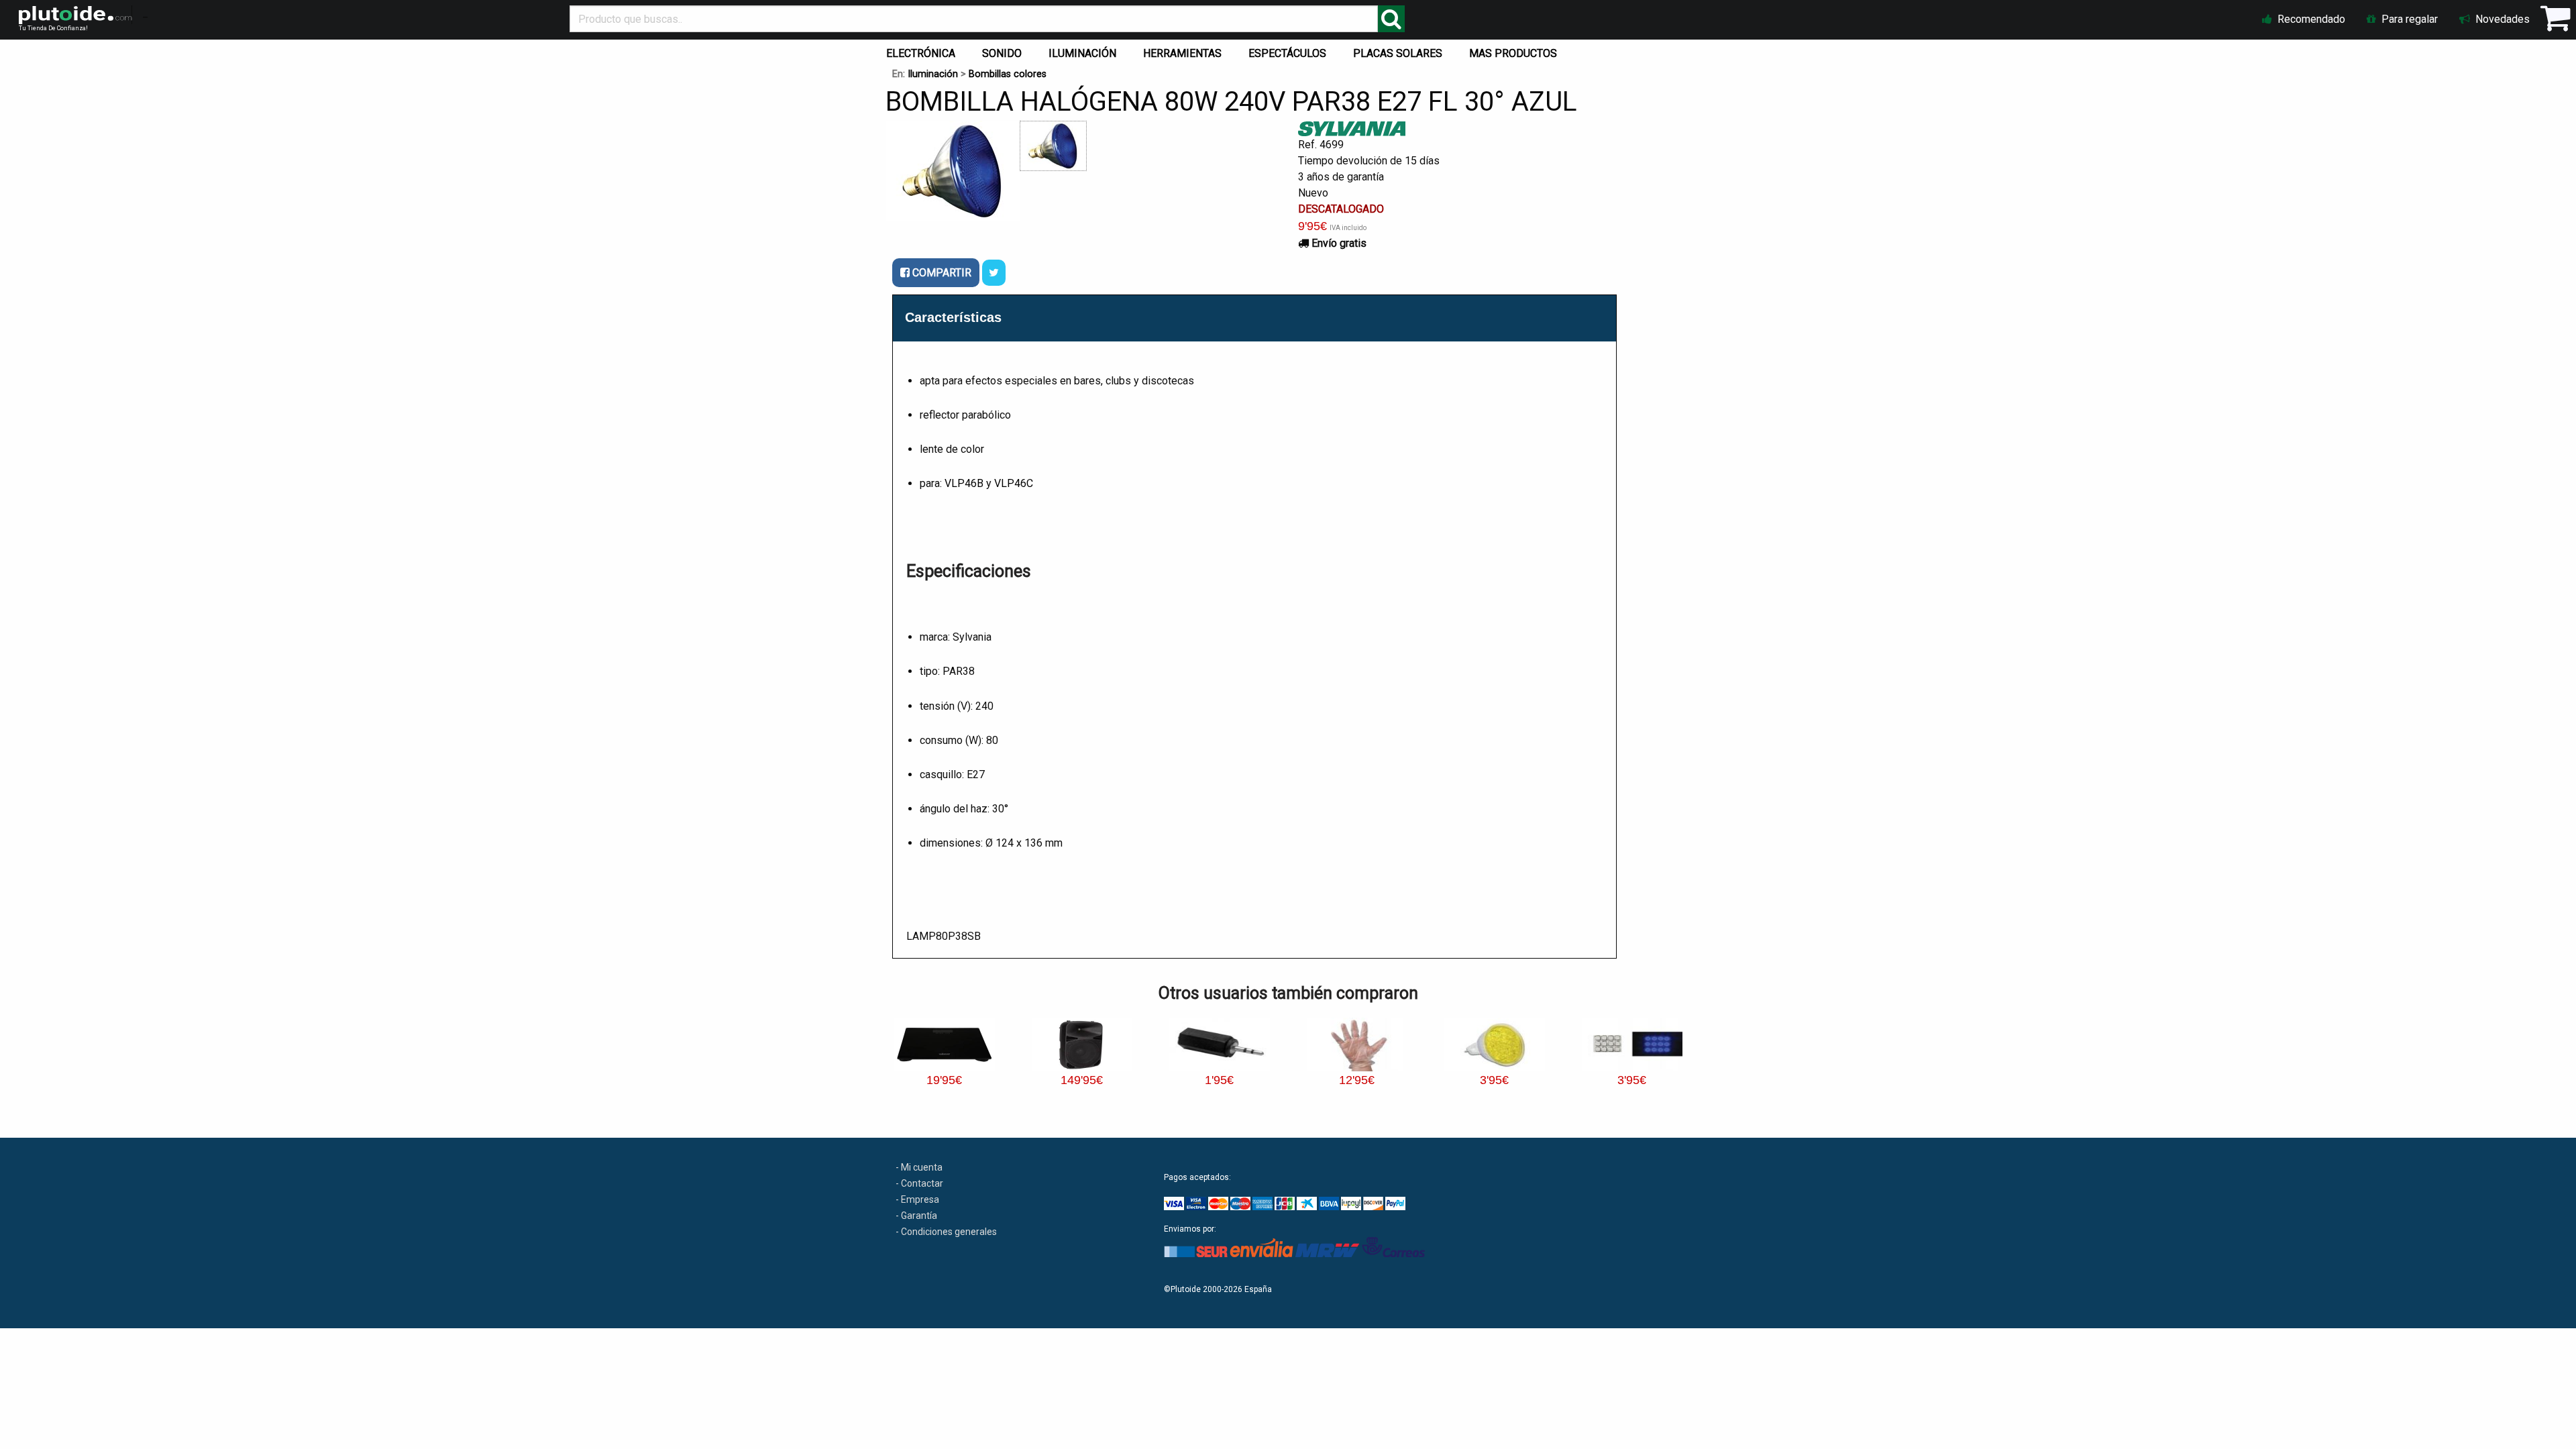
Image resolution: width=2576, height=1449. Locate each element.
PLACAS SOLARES (1398, 53)
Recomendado (2310, 19)
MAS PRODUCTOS (1513, 53)
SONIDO (1002, 53)
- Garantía (916, 1216)
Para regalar (2408, 19)
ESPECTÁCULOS (1287, 53)
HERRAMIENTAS (1182, 53)
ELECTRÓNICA (921, 53)
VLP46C (1014, 483)
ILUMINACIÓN (1082, 53)
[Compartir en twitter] (994, 273)
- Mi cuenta (919, 1167)
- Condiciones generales (946, 1232)
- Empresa (917, 1199)
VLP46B (964, 483)
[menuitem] (923, 50)
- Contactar (919, 1183)
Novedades (2501, 19)
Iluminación (933, 74)
